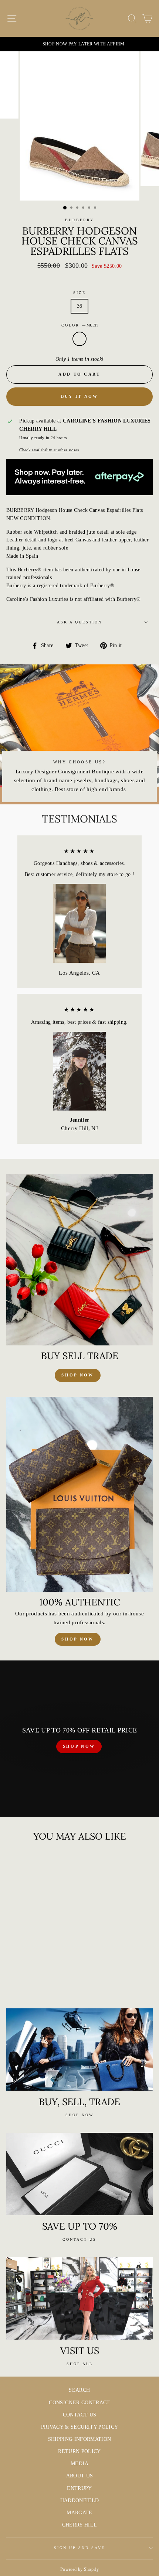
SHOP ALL (80, 2364)
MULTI (79, 339)
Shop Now (77, 1639)
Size (79, 293)
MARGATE (79, 2513)
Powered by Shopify (79, 2569)
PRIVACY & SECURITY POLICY (80, 2427)
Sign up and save (80, 2548)
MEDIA (79, 2464)
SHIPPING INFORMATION (80, 2439)
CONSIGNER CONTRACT (79, 2403)
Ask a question (80, 622)
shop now (77, 1375)
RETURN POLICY (79, 2451)
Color (79, 325)
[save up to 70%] (79, 2174)
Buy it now (80, 396)
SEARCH (79, 2390)
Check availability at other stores (49, 450)
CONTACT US (79, 2415)
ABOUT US (80, 2476)
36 (80, 306)
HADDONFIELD (80, 2500)
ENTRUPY (79, 2488)
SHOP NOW (79, 1746)
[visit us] (79, 2298)
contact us (79, 2239)
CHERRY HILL (80, 2525)
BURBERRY (79, 220)
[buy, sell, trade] (79, 2050)
